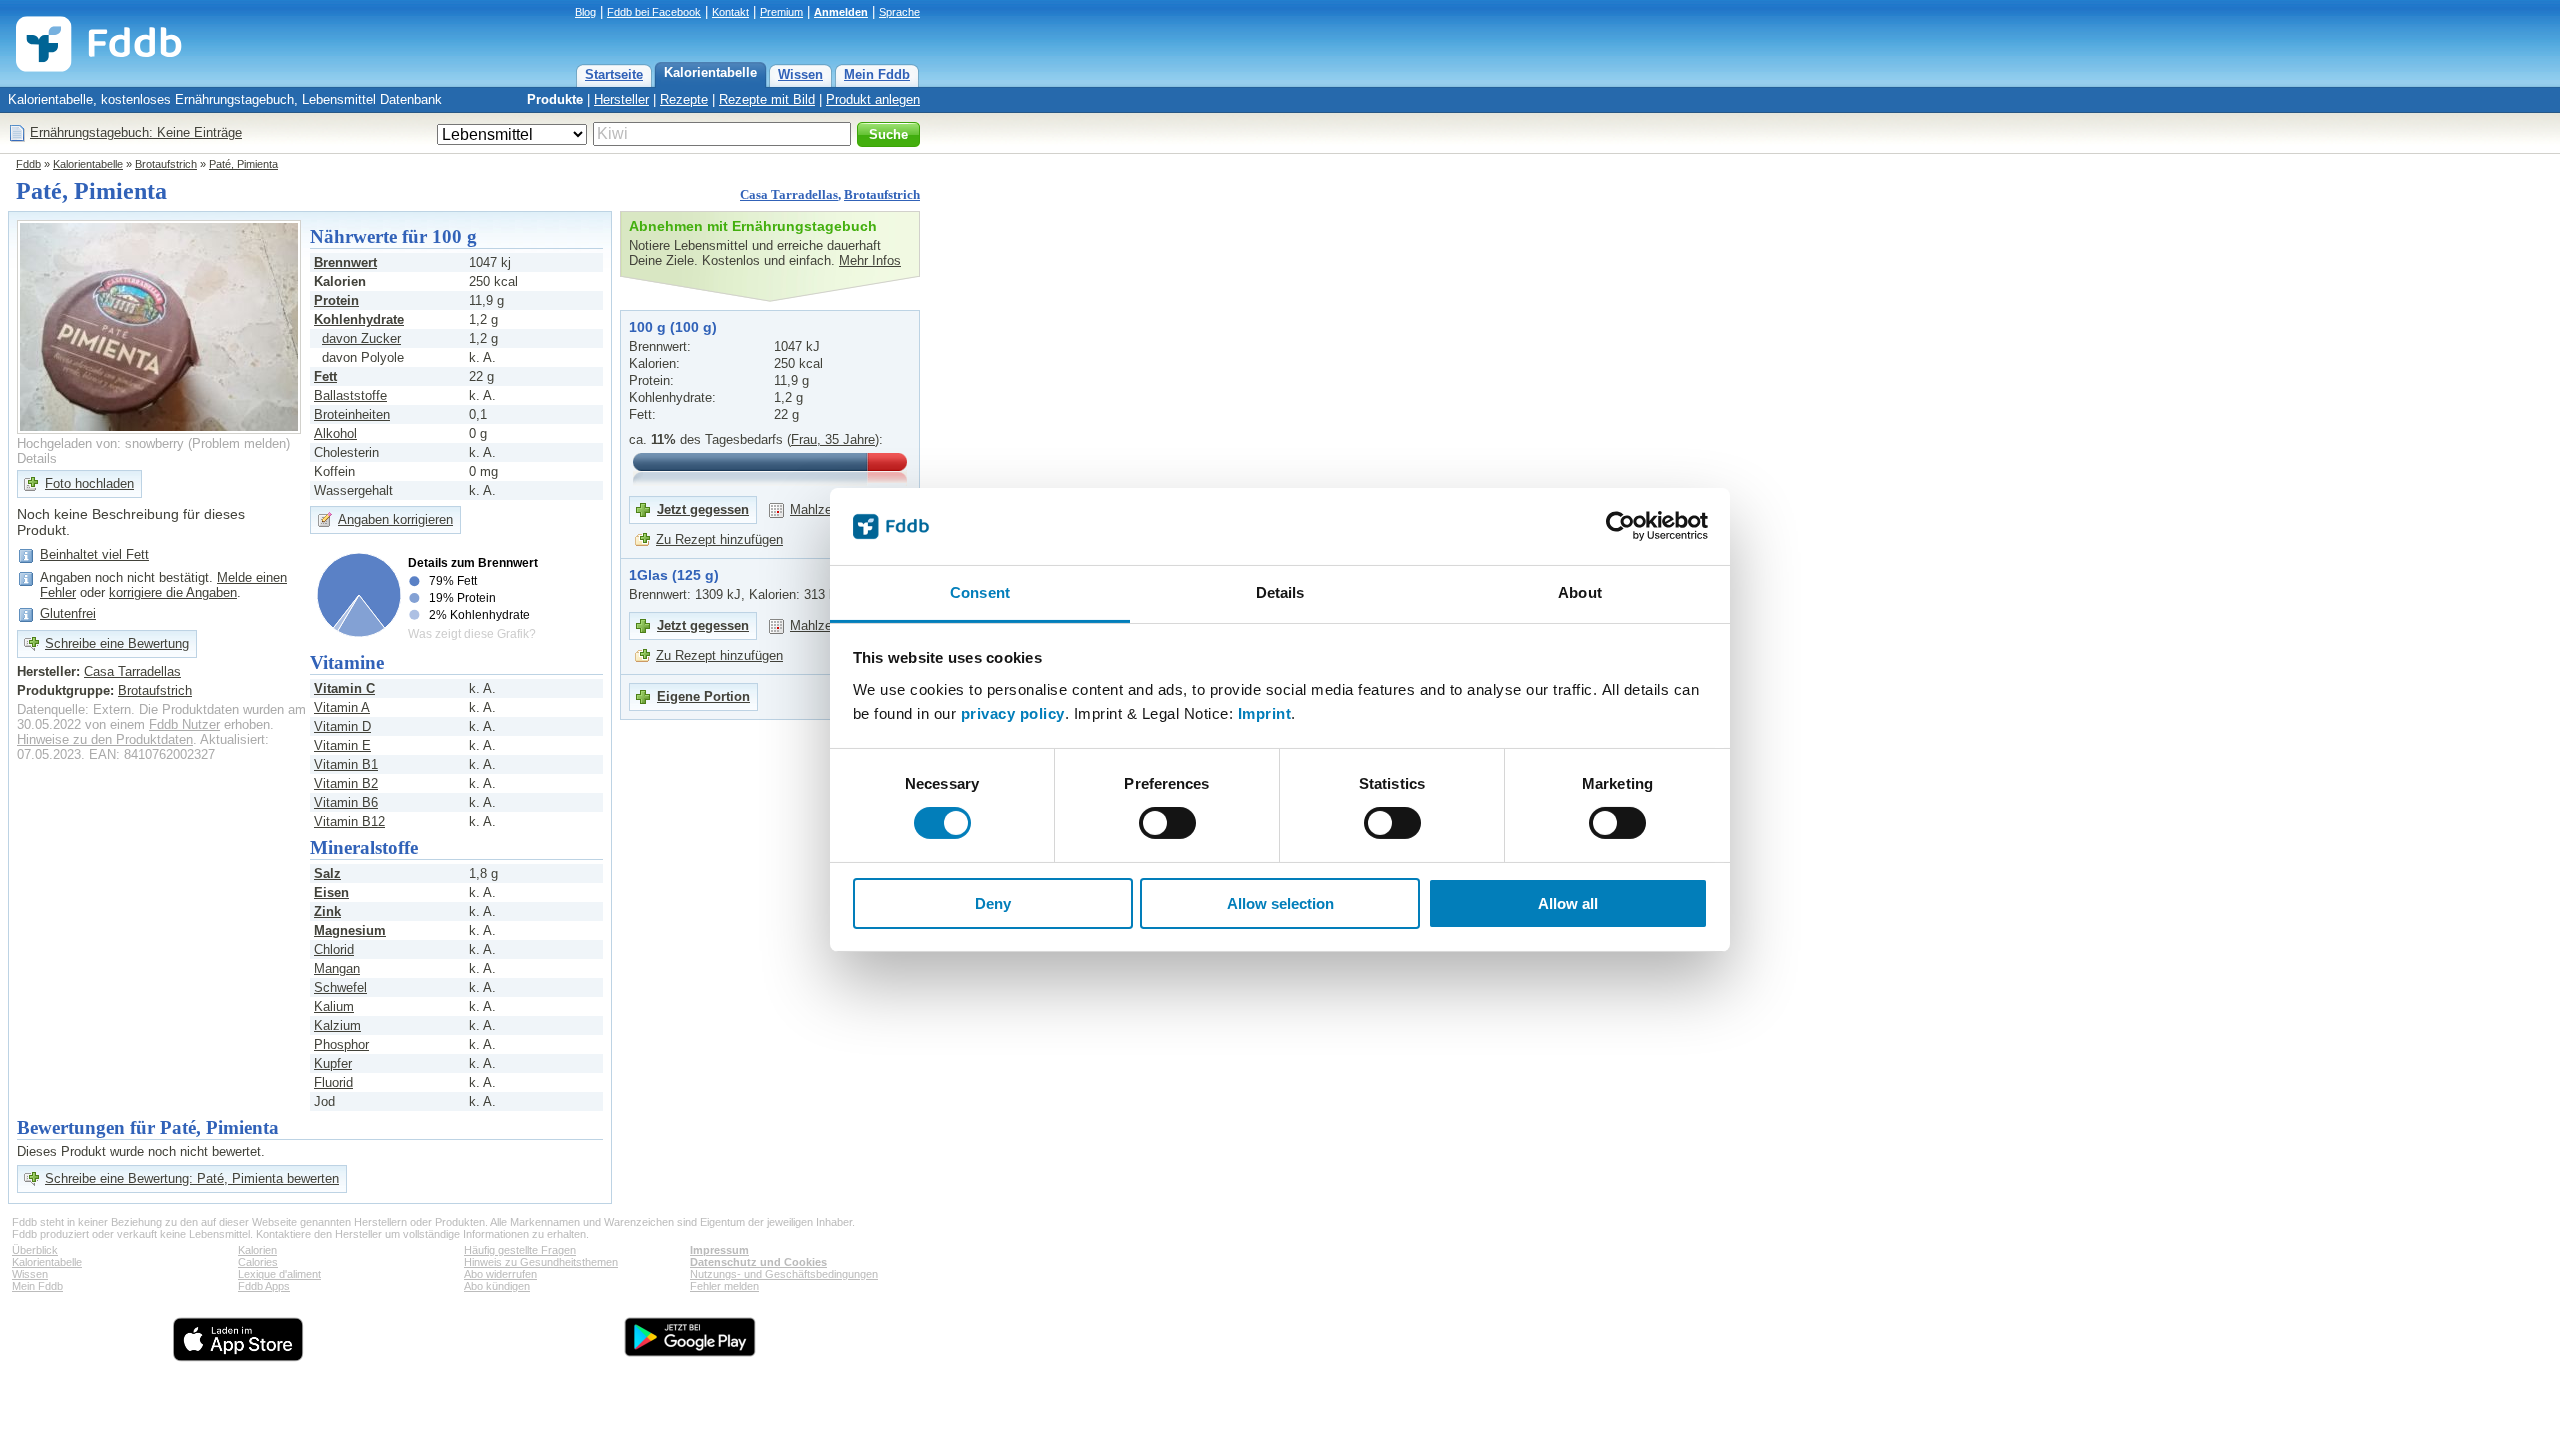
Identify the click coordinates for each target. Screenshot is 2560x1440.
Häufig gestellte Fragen (520, 1250)
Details (37, 458)
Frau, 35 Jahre (833, 439)
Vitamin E (342, 745)
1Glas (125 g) (674, 575)
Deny (993, 903)
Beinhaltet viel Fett (94, 554)
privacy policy (1013, 713)
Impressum (719, 1250)
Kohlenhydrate (359, 319)
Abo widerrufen (500, 1274)
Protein (336, 300)
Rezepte (684, 99)
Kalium (334, 1006)
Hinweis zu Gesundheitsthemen (541, 1262)
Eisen (331, 892)
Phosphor (341, 1044)
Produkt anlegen (873, 99)
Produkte (555, 99)
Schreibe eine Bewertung (117, 643)
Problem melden (239, 443)
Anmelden (841, 12)
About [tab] (1580, 592)
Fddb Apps (264, 1286)
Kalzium (337, 1025)
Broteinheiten (352, 414)
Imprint (1265, 713)
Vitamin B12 (349, 821)
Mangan (337, 968)
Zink (327, 911)
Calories (258, 1262)
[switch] (1167, 823)
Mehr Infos (870, 260)
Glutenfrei (68, 613)
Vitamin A (342, 707)
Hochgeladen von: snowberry (100, 443)
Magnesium (350, 930)
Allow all (1568, 903)
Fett (325, 376)
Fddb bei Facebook (654, 12)
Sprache (899, 12)
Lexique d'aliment (279, 1274)
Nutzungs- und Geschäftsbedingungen (784, 1274)
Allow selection (1280, 903)
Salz (327, 873)
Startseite (614, 74)
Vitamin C (344, 688)
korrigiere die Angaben (173, 592)
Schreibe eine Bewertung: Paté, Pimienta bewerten (192, 1178)
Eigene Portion (703, 696)
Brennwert (345, 262)
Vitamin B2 (346, 783)
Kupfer (333, 1063)
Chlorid (334, 949)
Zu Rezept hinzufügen (719, 539)
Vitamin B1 (346, 764)
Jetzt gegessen (703, 509)
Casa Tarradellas (789, 194)
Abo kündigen (497, 1286)
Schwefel (340, 987)
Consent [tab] (980, 592)
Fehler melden (724, 1286)
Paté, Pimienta (243, 164)
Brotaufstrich (166, 164)
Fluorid (333, 1082)
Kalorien (257, 1250)
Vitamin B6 (346, 802)
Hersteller (621, 99)
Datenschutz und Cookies (758, 1262)
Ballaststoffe (350, 395)
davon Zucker (361, 338)
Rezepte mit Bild (767, 99)
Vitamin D (342, 726)
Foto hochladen (89, 483)
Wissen (800, 74)
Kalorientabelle (710, 72)
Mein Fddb (877, 74)
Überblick (35, 1250)
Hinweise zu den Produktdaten (105, 739)
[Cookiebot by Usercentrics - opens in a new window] (1620, 526)
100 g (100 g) (673, 327)
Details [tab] (1280, 592)
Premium (781, 12)
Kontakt (730, 12)
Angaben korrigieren (395, 519)
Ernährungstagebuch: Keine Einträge (136, 132)
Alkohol (335, 433)
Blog (585, 12)
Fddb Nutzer (184, 724)
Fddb (28, 164)
